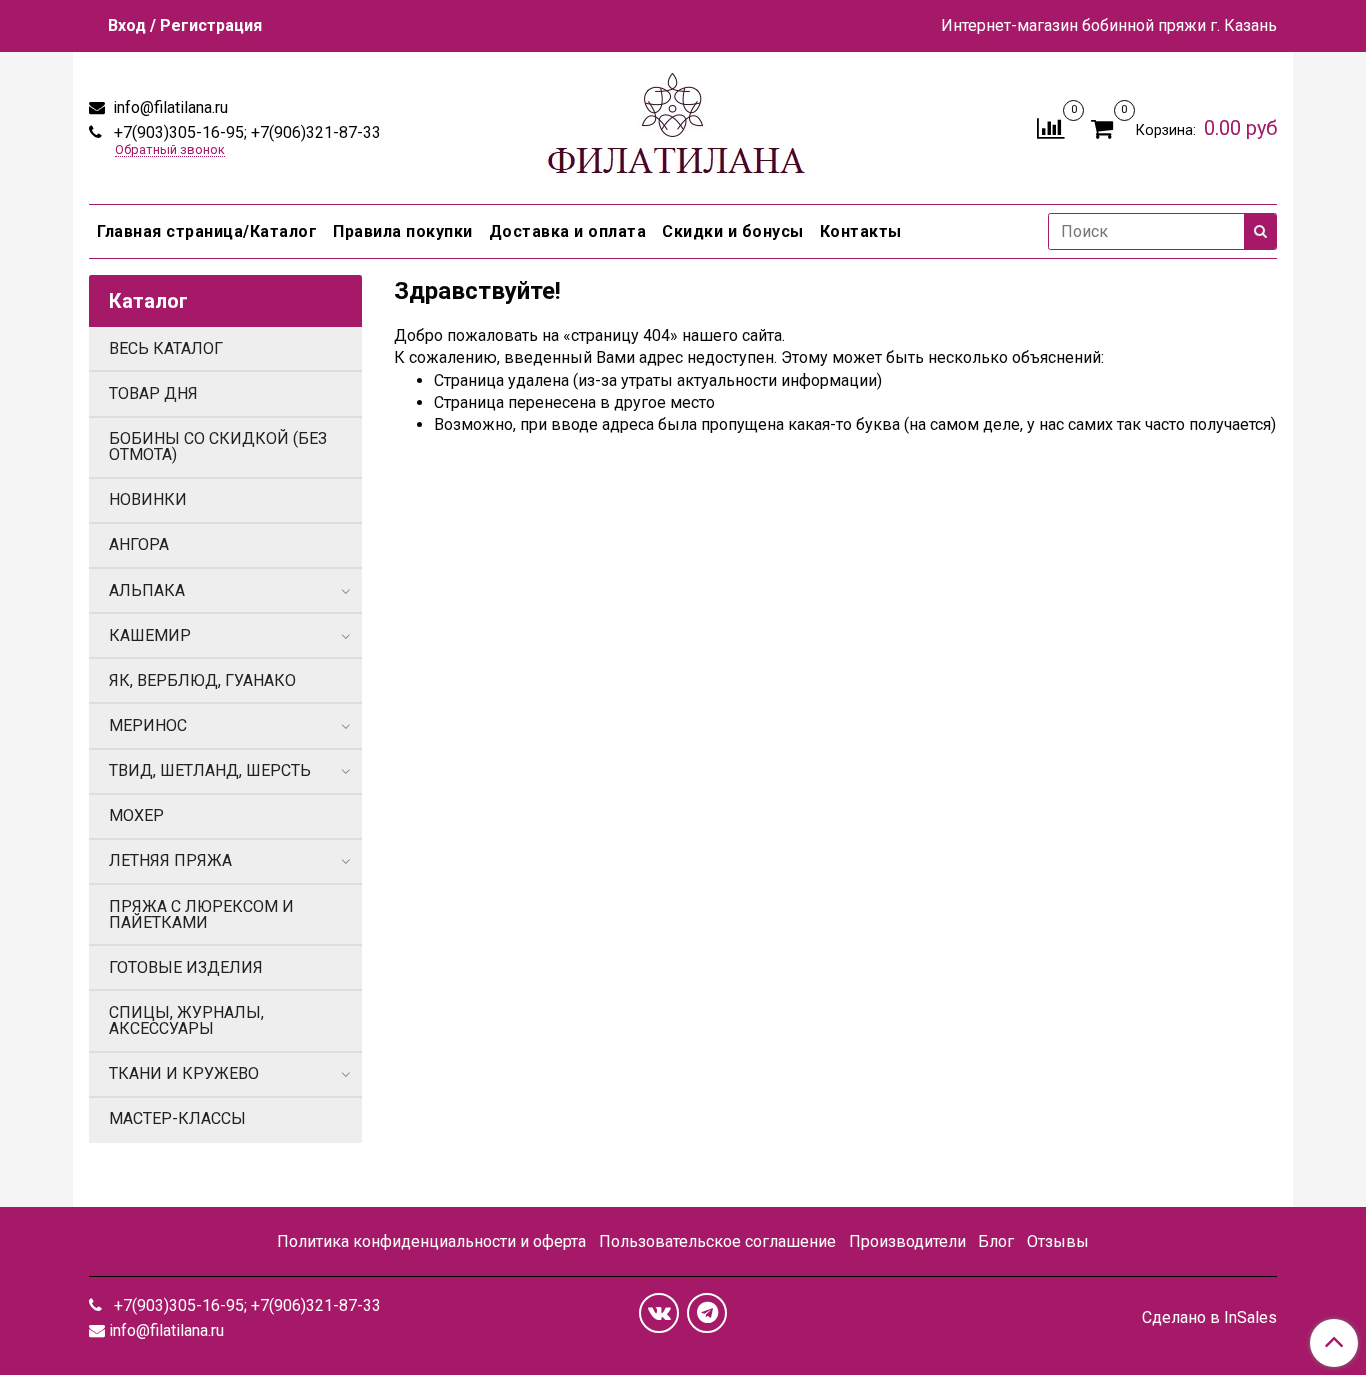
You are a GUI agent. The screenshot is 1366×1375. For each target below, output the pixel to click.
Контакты (861, 231)
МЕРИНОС (148, 725)
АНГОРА (139, 544)
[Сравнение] (1050, 126)
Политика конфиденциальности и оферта (431, 1241)
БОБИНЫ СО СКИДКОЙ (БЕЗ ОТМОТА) (218, 446)
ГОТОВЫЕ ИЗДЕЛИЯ (186, 967)
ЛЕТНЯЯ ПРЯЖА (170, 860)
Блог (996, 1241)
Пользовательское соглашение (717, 1241)
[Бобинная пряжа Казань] (682, 123)
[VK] (659, 1313)
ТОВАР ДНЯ (153, 393)
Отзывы (1058, 1241)
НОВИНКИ (148, 499)
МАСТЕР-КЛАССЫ (177, 1118)
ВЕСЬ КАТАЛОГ (166, 348)
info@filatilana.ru (168, 107)
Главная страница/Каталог (207, 231)
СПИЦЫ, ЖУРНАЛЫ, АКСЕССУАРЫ (186, 1020)
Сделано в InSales (1209, 1318)
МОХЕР (136, 815)
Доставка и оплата (568, 231)
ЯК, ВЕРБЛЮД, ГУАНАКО (202, 680)
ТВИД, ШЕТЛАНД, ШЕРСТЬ (210, 770)
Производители (907, 1241)
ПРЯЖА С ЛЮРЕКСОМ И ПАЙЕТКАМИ (201, 914)
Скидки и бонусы (733, 231)
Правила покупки (403, 231)
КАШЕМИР (150, 635)
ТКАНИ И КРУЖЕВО (184, 1073)
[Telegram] (707, 1313)
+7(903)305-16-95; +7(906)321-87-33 (245, 132)
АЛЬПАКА (147, 590)
